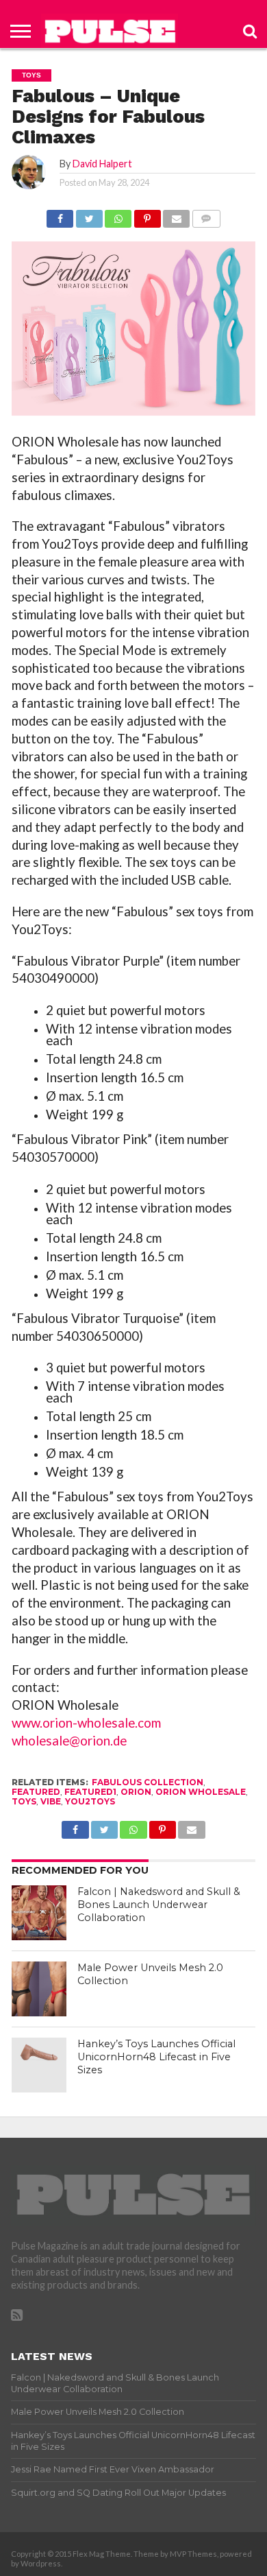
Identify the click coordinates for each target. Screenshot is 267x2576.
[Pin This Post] (147, 215)
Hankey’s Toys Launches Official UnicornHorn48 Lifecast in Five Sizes (156, 2056)
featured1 (90, 1792)
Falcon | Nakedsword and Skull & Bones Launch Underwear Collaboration (159, 1904)
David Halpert (102, 164)
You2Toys (90, 1801)
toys (24, 1801)
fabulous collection (148, 1782)
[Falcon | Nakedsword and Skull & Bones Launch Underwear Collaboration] (39, 1913)
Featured (36, 1792)
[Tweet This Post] (89, 215)
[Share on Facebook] (60, 215)
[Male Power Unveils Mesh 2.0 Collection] (39, 1989)
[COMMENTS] (206, 215)
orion (136, 1792)
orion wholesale (201, 1792)
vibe (51, 1801)
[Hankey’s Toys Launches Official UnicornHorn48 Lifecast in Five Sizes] (39, 2065)
